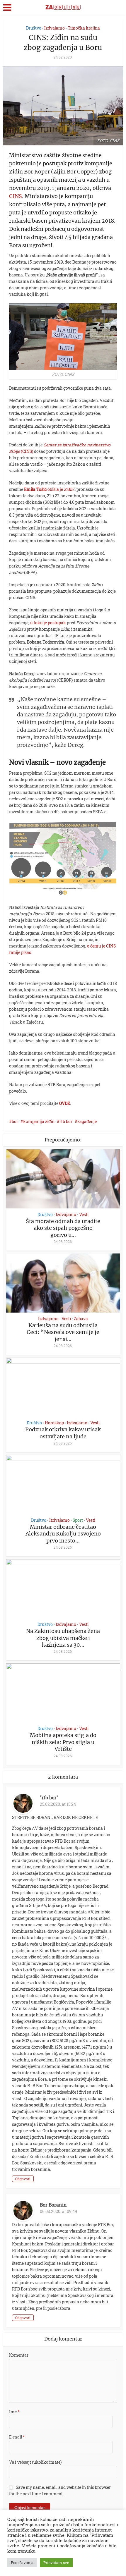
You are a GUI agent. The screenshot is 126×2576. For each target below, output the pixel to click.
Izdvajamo (55, 28)
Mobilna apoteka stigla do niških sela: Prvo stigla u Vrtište (63, 1742)
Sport (78, 1520)
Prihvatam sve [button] (56, 2563)
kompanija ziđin (39, 1121)
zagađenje (87, 1121)
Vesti (84, 1215)
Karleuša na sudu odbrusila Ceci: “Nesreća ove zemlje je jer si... (63, 1332)
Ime (14, 2412)
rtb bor (66, 1121)
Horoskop (54, 1423)
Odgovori (23, 2179)
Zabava (81, 1319)
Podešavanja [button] (22, 2563)
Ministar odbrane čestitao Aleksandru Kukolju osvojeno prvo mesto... (63, 1534)
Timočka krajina (84, 28)
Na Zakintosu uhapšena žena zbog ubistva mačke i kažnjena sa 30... (63, 1638)
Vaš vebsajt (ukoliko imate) (35, 2462)
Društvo (34, 28)
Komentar (19, 2355)
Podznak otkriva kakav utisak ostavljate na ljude (63, 1433)
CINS (16, 196)
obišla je (49, 489)
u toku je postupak (48, 623)
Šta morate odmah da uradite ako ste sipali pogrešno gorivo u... (63, 1228)
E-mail (17, 2437)
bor (15, 1121)
